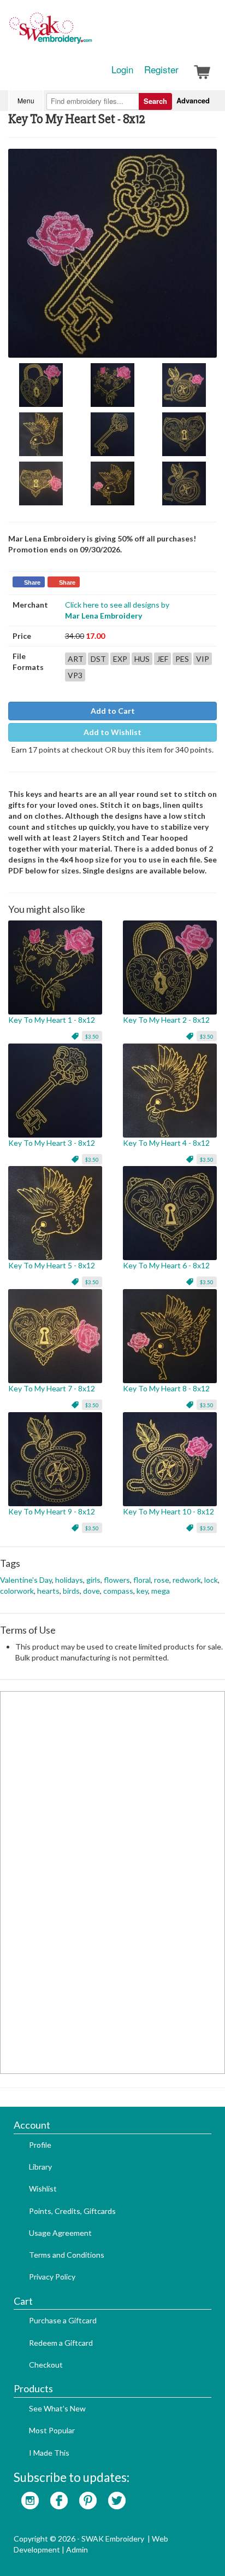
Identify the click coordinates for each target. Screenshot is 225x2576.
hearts (48, 1591)
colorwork (17, 1591)
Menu (26, 100)
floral (142, 1580)
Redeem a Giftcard (61, 2343)
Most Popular (52, 2430)
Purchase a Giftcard (63, 2320)
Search (155, 101)
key (142, 1591)
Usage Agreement (60, 2233)
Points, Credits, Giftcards (72, 2211)
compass (118, 1591)
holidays (69, 1580)
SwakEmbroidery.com (90, 33)
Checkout (46, 2365)
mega (161, 1591)
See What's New (57, 2408)
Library (40, 2167)
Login (122, 69)
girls (93, 1580)
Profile (40, 2145)
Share (32, 582)
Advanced (193, 100)
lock (211, 1580)
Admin (77, 2549)
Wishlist (43, 2189)
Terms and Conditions (67, 2255)
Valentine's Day (26, 1580)
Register (161, 69)
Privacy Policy (52, 2277)
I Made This (49, 2453)
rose (162, 1580)
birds (71, 1591)
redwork (187, 1580)
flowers (117, 1580)
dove (91, 1591)
